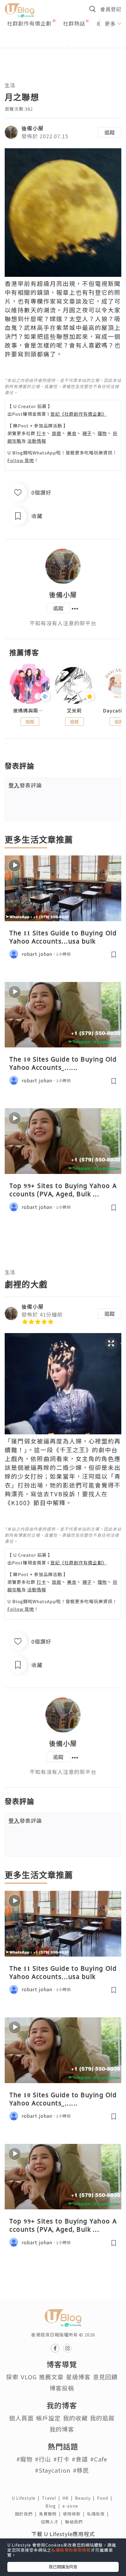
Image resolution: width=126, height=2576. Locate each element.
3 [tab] (67, 46)
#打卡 (61, 2459)
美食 (72, 433)
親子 (87, 433)
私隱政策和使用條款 (71, 2550)
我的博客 (62, 2429)
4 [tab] (76, 46)
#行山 (43, 2459)
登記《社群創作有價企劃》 (79, 414)
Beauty (86, 2498)
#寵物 (24, 2459)
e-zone (71, 2506)
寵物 (102, 433)
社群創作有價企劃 (29, 23)
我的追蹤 (102, 2418)
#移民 (81, 2470)
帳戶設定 (48, 2418)
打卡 (41, 433)
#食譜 (80, 2459)
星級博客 (78, 2377)
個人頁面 (21, 2418)
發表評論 (25, 785)
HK (69, 2498)
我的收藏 (75, 2418)
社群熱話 (74, 23)
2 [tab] (59, 46)
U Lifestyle (27, 2498)
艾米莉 (74, 711)
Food (106, 2498)
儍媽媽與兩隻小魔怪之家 (30, 711)
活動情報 (37, 441)
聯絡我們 (75, 2522)
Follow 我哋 (21, 460)
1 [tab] (50, 46)
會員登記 (111, 9)
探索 (12, 2377)
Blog (54, 2506)
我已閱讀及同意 (63, 2567)
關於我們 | (27, 2514)
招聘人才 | (53, 2522)
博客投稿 (62, 2388)
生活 (10, 85)
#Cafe (99, 2459)
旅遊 (57, 433)
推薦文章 (51, 2377)
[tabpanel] (63, 39)
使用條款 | (75, 2514)
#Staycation (53, 2470)
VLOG (29, 2377)
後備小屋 (33, 128)
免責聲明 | (51, 2514)
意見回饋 (105, 2377)
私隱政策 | (99, 2514)
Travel (52, 2498)
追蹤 (110, 132)
